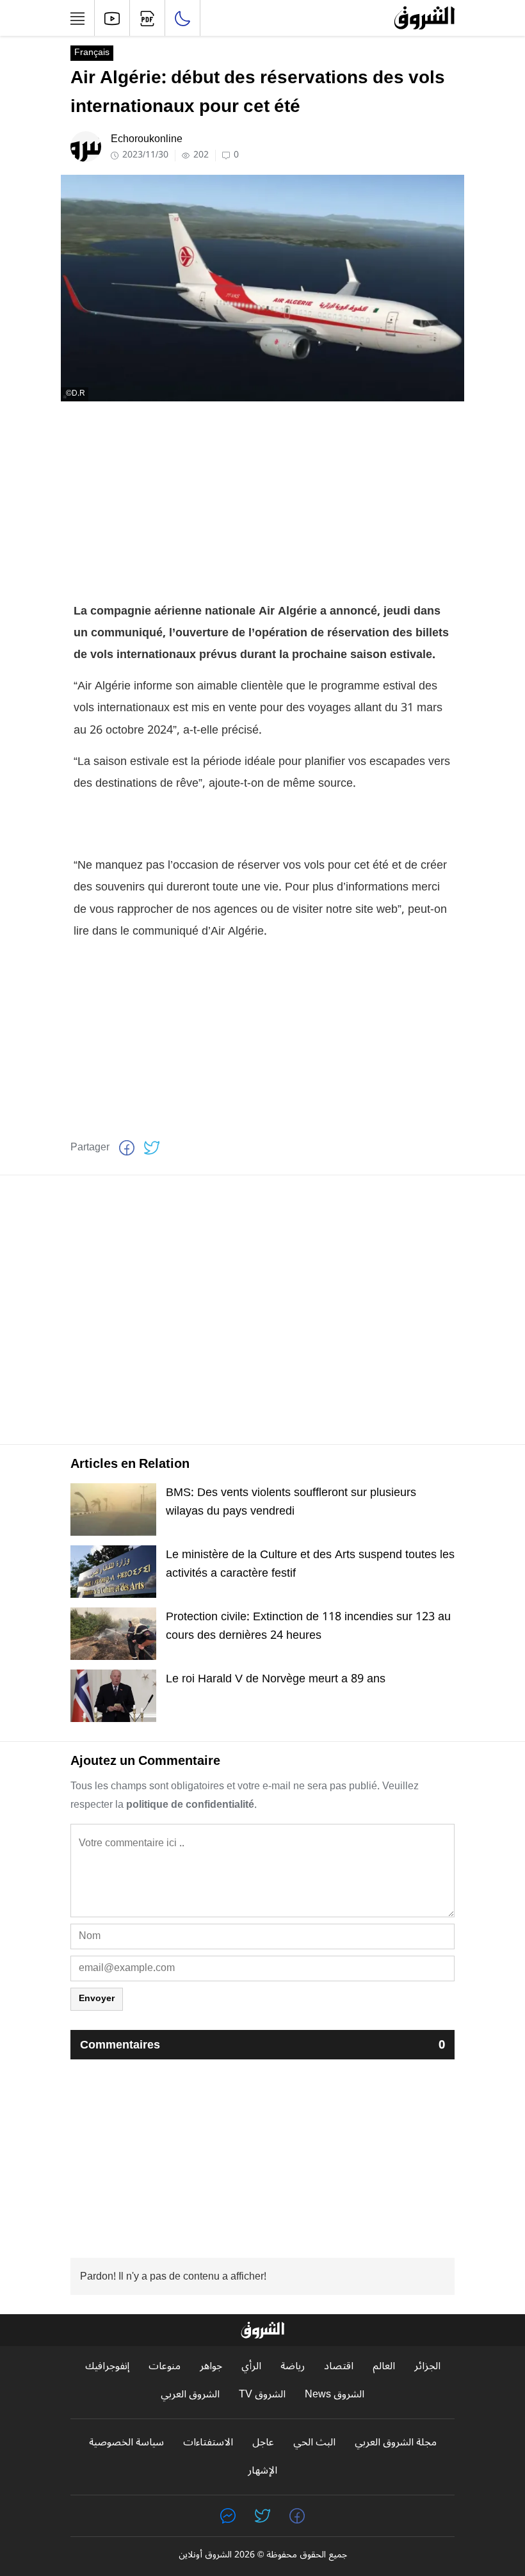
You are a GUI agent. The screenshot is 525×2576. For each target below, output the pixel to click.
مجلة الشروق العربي (396, 2443)
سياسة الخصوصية (126, 2443)
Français (92, 53)
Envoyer (97, 1998)
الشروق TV (262, 2395)
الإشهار (262, 2471)
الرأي (251, 2366)
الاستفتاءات (208, 2443)
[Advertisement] (262, 501)
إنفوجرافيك (107, 2366)
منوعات (165, 2366)
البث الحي (314, 2443)
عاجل (263, 2443)
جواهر (211, 2366)
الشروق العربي (190, 2395)
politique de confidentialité (190, 1805)
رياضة (293, 2366)
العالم (384, 2366)
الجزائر (427, 2366)
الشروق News (335, 2395)
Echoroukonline (147, 139)
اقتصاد (339, 2366)
